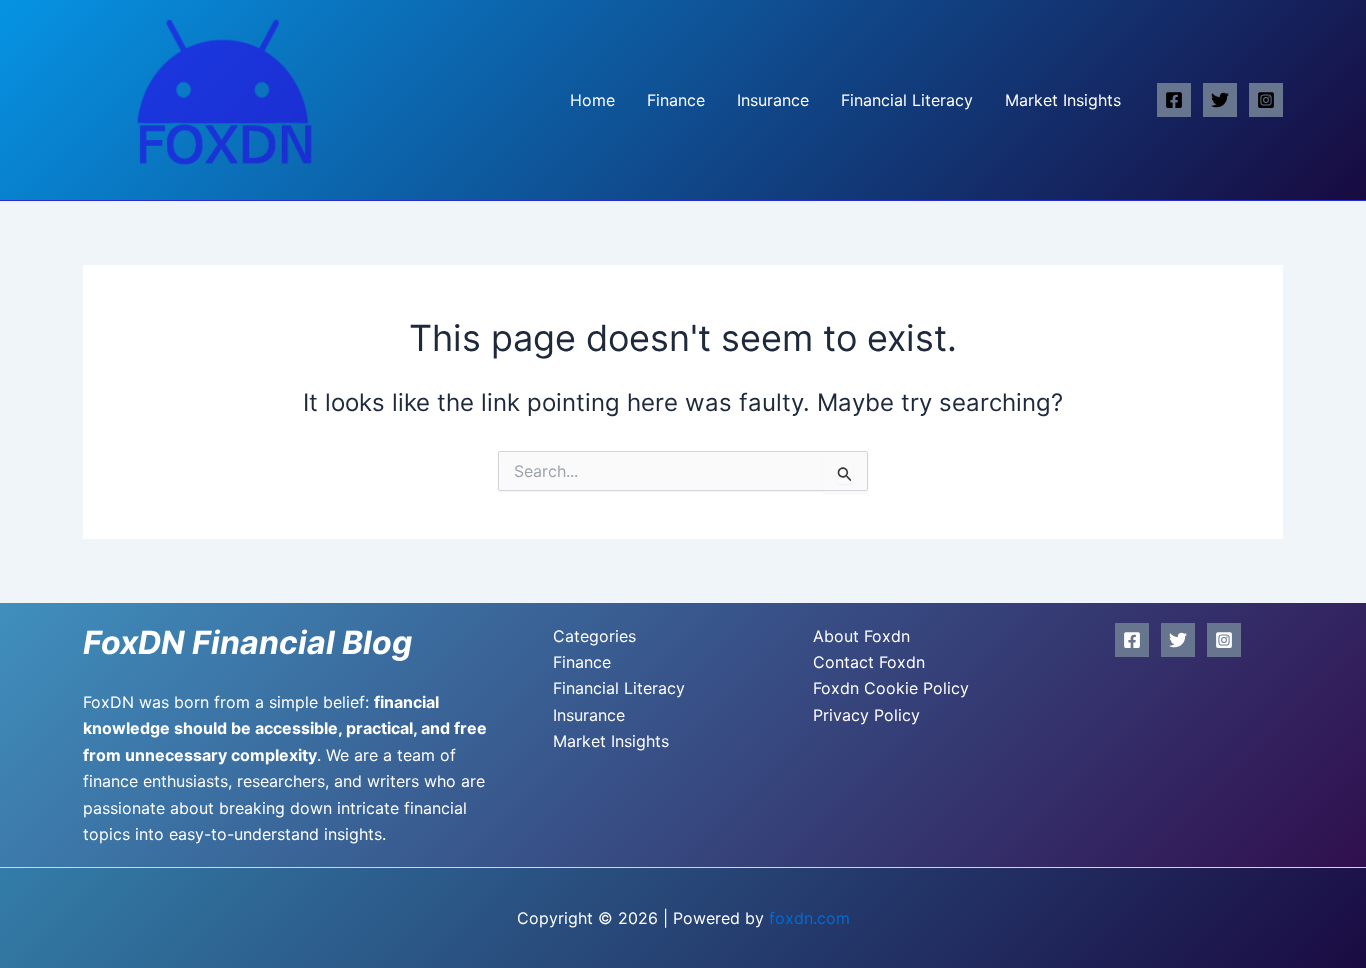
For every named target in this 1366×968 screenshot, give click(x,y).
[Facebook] (1174, 100)
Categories (594, 636)
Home (592, 100)
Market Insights (1063, 100)
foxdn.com (809, 918)
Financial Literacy (907, 100)
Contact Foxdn (869, 662)
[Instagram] (1266, 100)
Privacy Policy (866, 715)
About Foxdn (861, 636)
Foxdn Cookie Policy (891, 688)
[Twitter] (1220, 100)
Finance (676, 100)
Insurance (773, 100)
